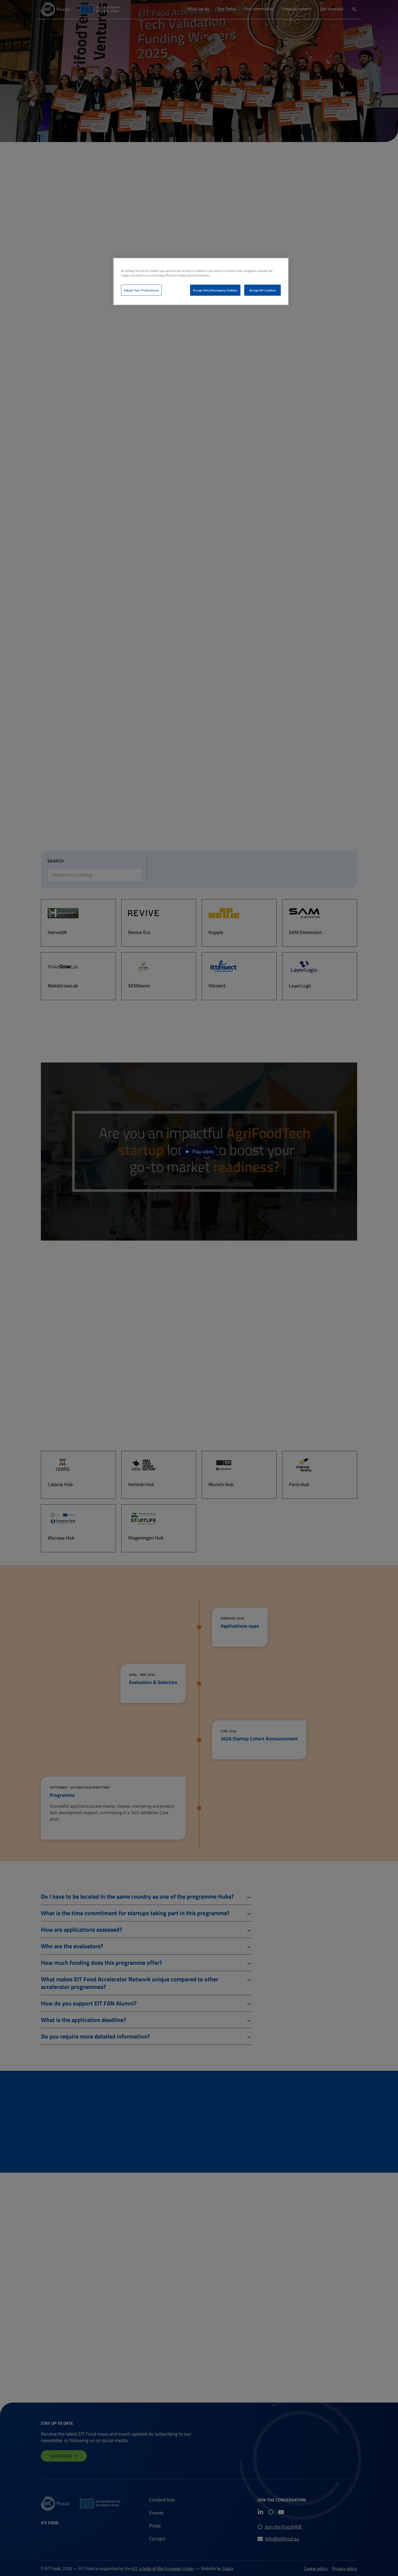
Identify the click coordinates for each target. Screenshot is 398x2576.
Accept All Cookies (262, 290)
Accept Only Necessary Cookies (215, 290)
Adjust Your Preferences (141, 290)
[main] (201, 281)
